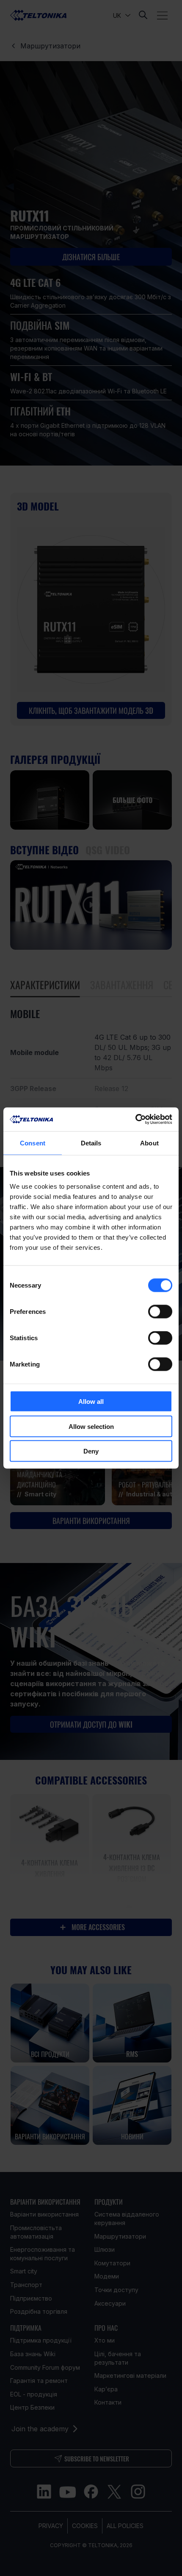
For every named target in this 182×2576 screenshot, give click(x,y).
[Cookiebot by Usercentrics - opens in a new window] (135, 1120)
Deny (91, 1451)
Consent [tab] (33, 1143)
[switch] (160, 1312)
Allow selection (91, 1426)
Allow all (91, 1402)
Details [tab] (91, 1143)
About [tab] (149, 1143)
